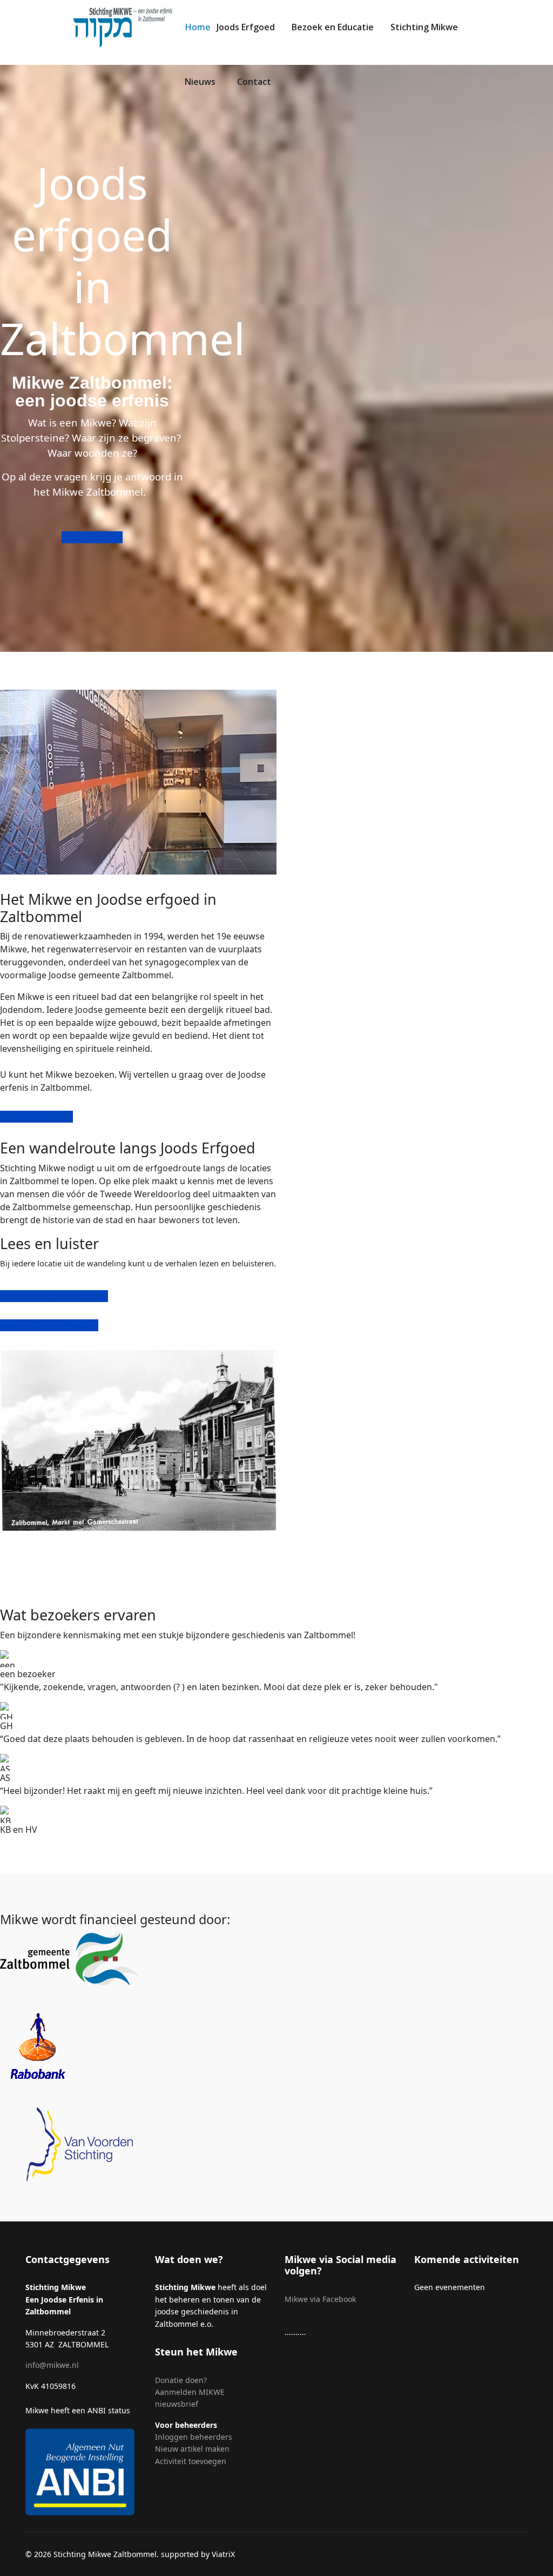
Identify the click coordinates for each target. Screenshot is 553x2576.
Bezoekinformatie (36, 1117)
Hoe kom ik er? (92, 537)
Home (197, 27)
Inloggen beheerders (194, 2437)
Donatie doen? (181, 2380)
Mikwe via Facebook (320, 2299)
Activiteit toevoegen (191, 2461)
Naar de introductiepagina (54, 1296)
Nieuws (200, 82)
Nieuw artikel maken (193, 2449)
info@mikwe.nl (52, 2365)
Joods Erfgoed (246, 27)
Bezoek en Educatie (333, 27)
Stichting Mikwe (424, 27)
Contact (254, 82)
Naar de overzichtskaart (49, 1325)
